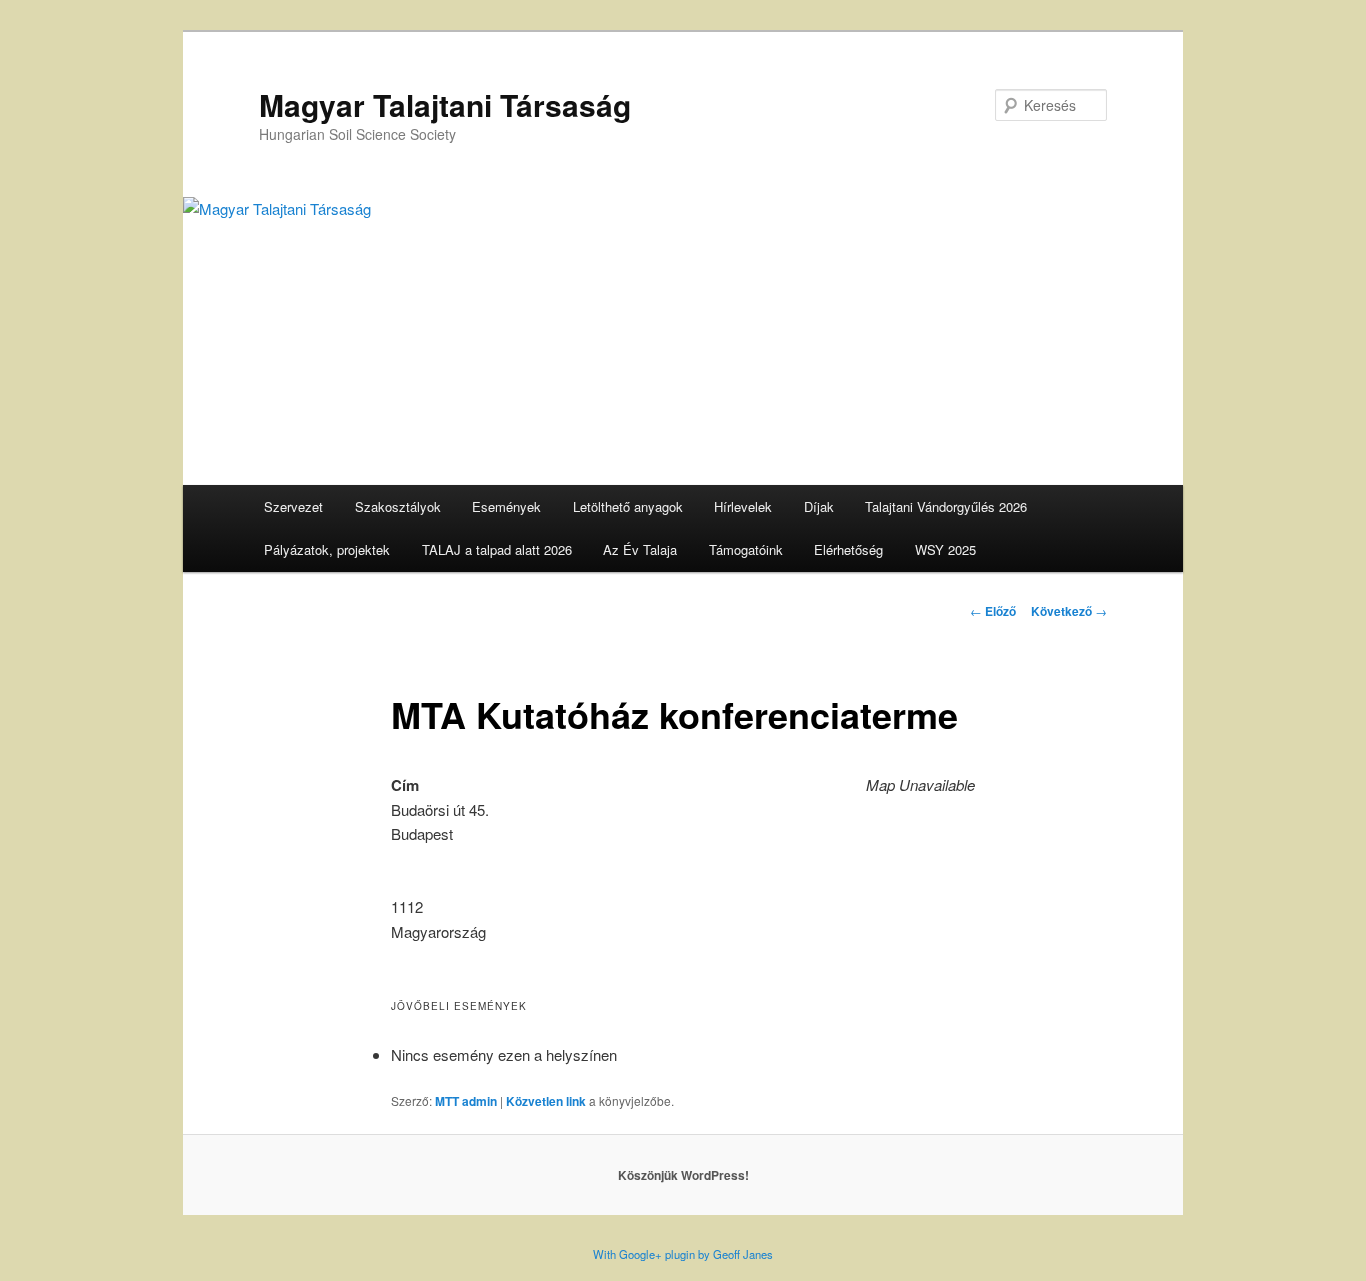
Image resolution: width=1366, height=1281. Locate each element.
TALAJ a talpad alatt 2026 (497, 549)
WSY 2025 (945, 549)
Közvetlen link (546, 1101)
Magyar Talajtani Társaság (445, 104)
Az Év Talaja (640, 549)
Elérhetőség (848, 549)
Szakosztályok (398, 506)
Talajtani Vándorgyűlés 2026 (946, 506)
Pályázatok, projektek (327, 549)
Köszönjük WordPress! (683, 1175)
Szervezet (293, 506)
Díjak (819, 506)
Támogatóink (746, 549)
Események (506, 506)
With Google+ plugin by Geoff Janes (683, 1254)
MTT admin (466, 1101)
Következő (1069, 611)
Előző (993, 611)
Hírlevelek (743, 506)
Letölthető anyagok (628, 506)
